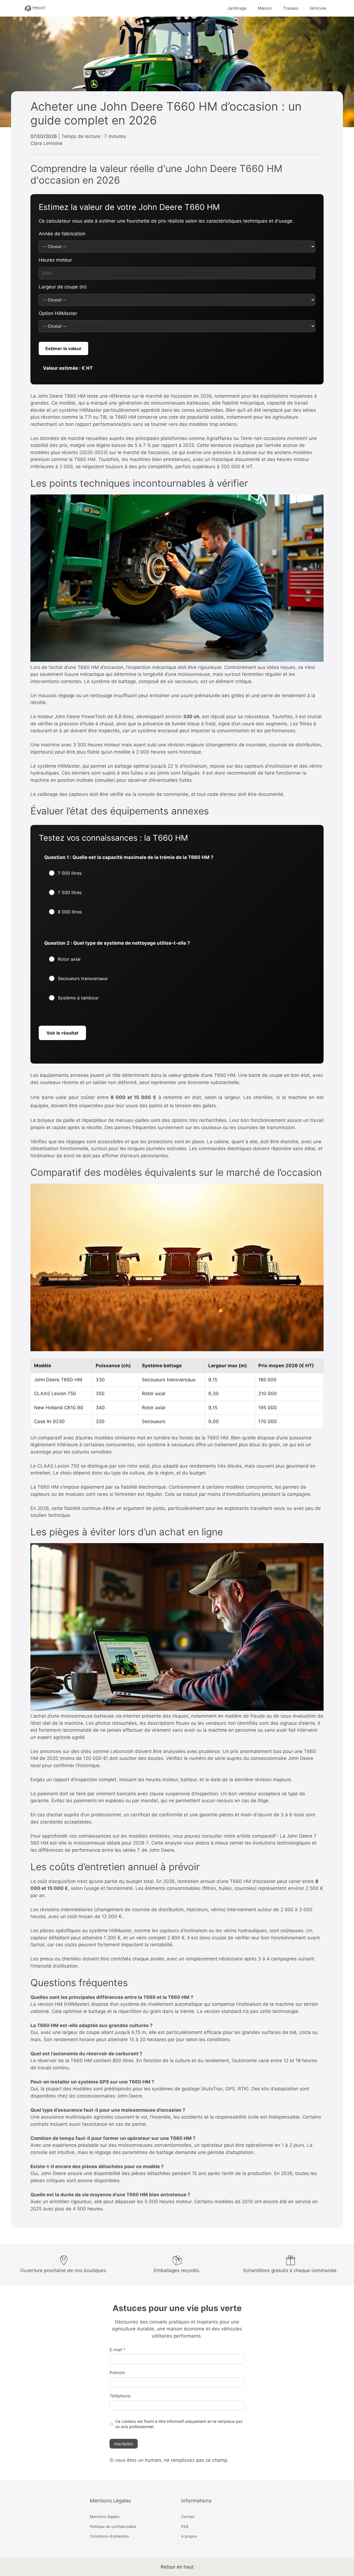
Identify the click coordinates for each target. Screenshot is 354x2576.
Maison (265, 8)
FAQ (185, 2526)
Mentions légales (105, 2517)
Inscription (124, 2444)
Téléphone (120, 2396)
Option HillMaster (58, 313)
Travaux (291, 8)
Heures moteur (55, 260)
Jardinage (237, 8)
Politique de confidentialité (113, 2526)
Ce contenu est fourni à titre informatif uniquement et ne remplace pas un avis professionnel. (179, 2424)
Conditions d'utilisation (110, 2536)
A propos (189, 2536)
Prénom (117, 2373)
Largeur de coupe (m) (63, 287)
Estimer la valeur (63, 348)
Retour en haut (177, 2567)
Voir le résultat (62, 1033)
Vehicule (318, 8)
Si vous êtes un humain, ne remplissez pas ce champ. (169, 2460)
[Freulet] (35, 8)
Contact (188, 2517)
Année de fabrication (62, 234)
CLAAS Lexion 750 (58, 1466)
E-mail (117, 2350)
